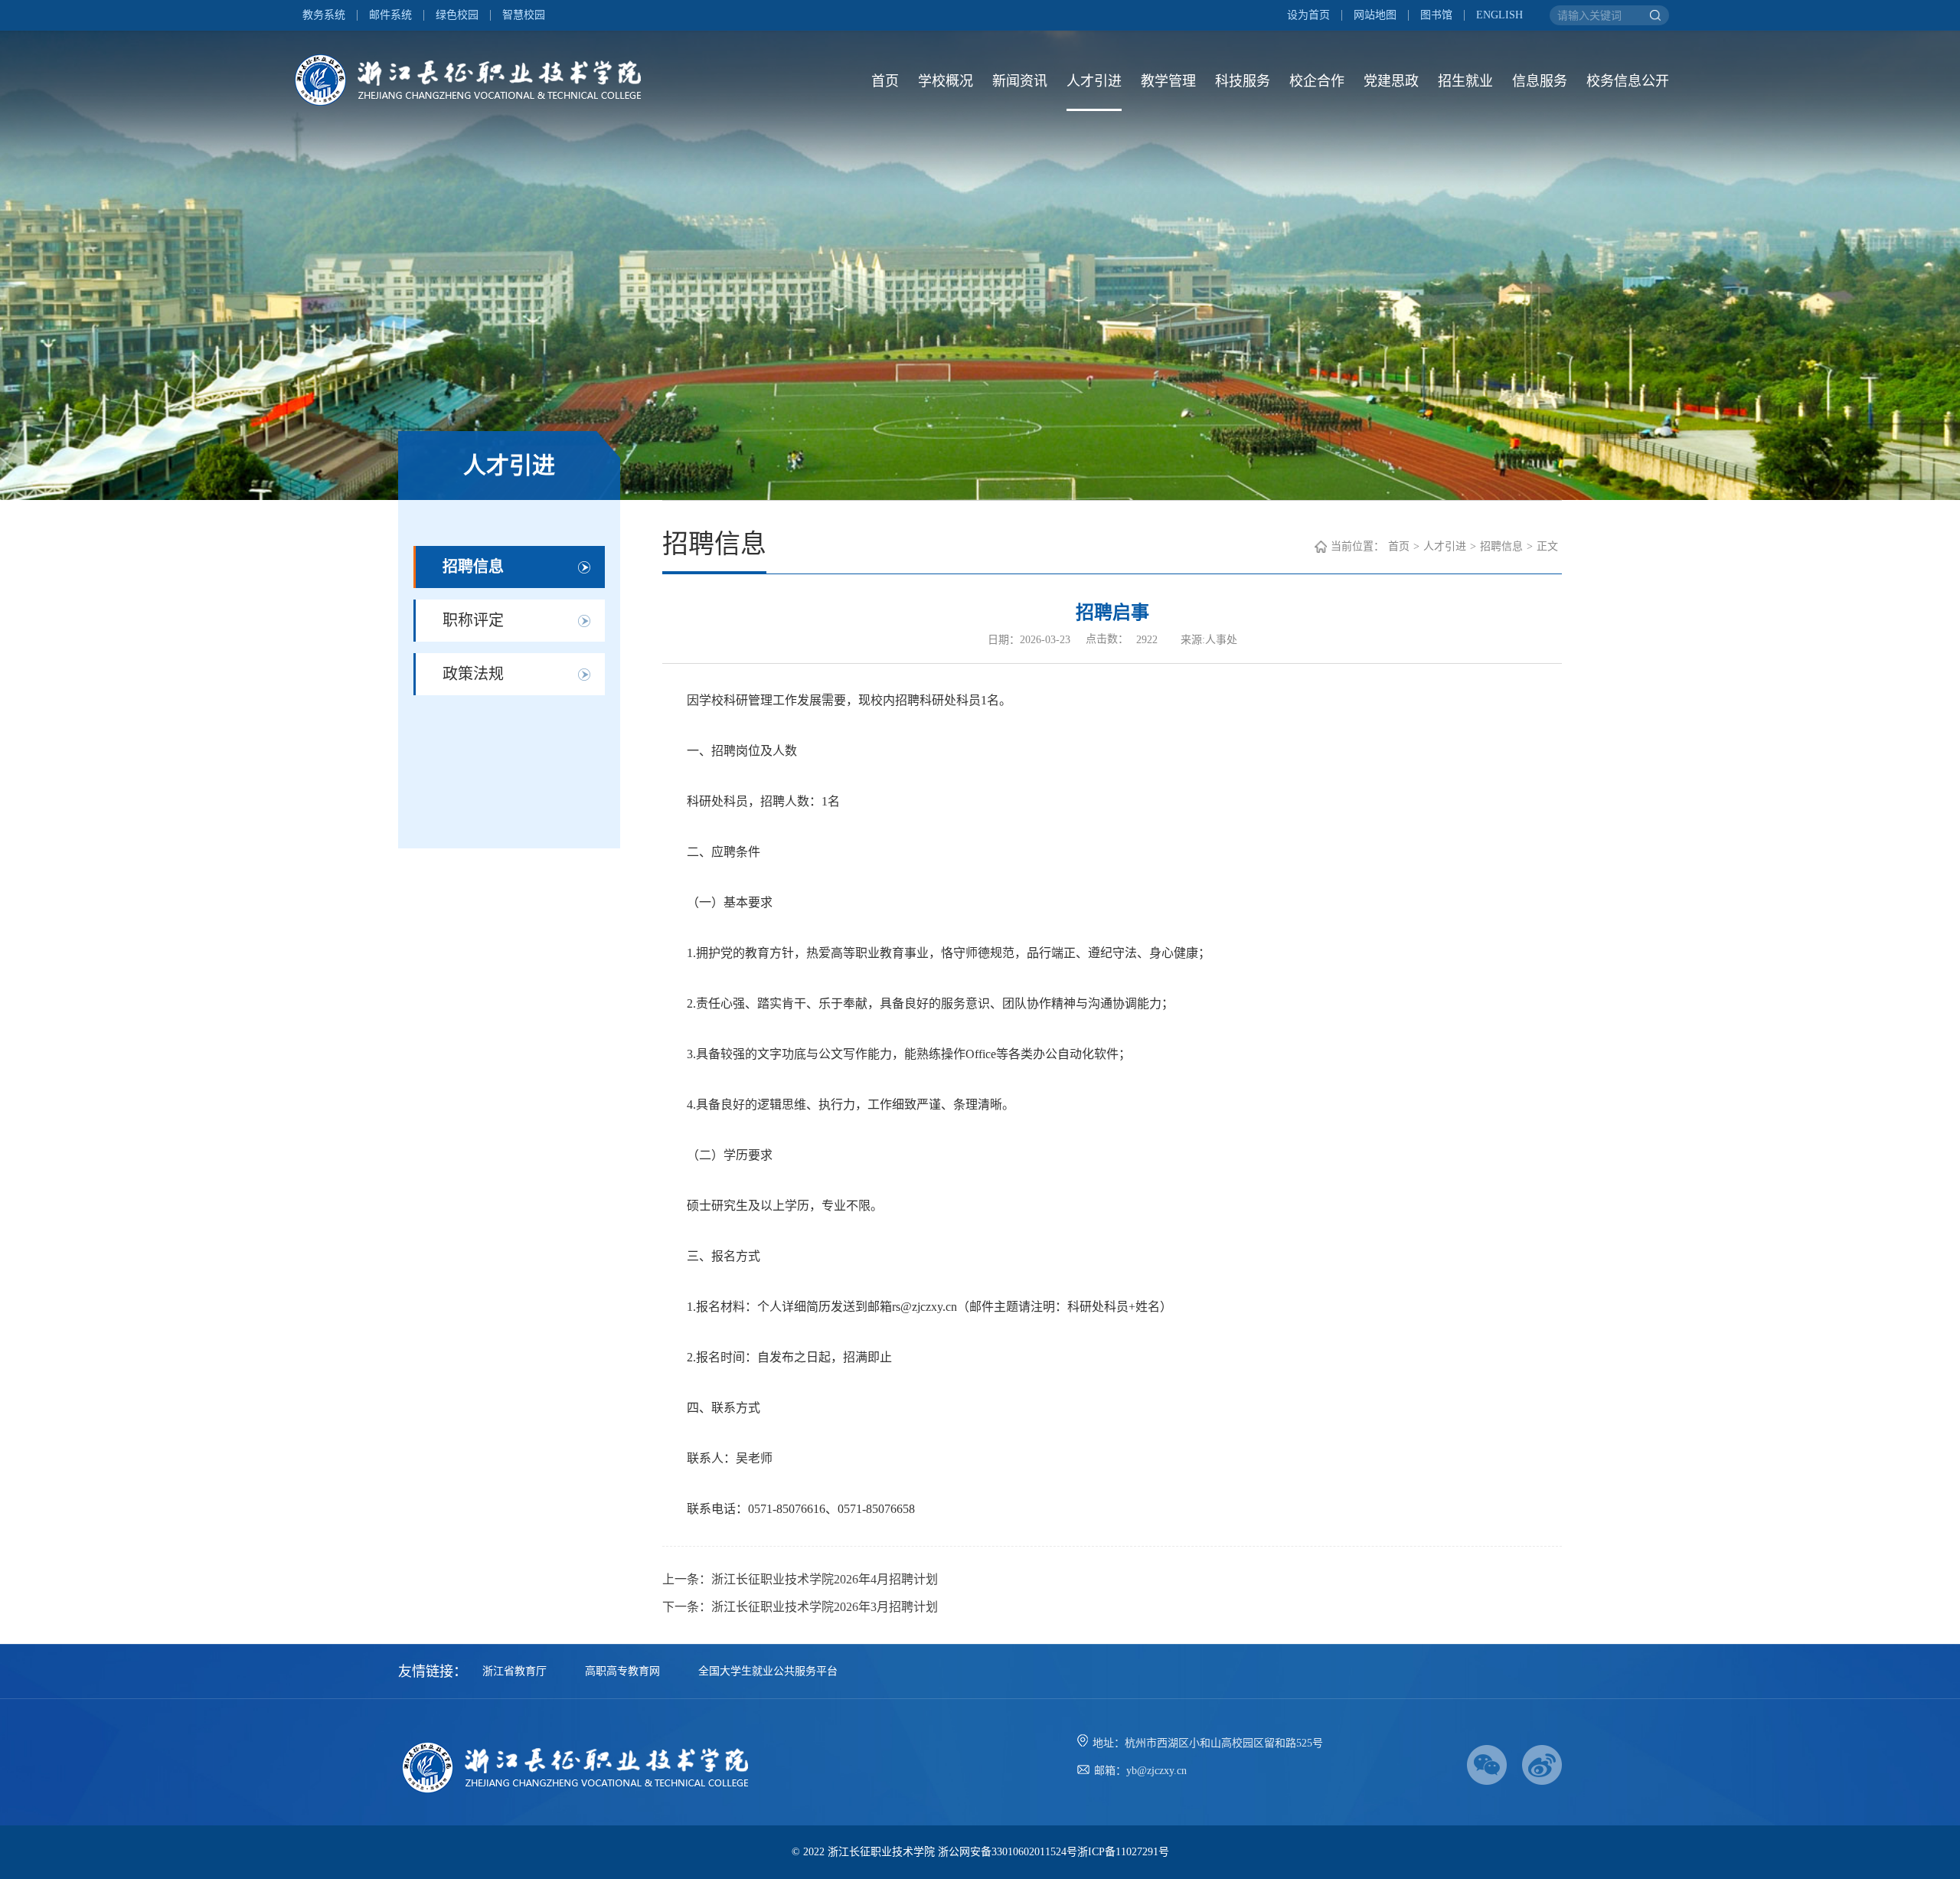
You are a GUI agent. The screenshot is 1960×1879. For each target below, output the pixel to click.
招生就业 (1465, 81)
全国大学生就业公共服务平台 (768, 1671)
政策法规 (473, 674)
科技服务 (1243, 81)
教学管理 (1168, 81)
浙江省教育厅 (514, 1671)
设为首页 (1308, 15)
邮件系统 (390, 15)
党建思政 (1391, 81)
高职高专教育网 (622, 1671)
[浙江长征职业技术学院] (475, 80)
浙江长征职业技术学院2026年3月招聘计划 (825, 1607)
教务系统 (324, 15)
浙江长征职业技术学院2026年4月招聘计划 (825, 1579)
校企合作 (1317, 81)
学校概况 (946, 81)
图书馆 (1436, 15)
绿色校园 (457, 15)
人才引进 (1094, 81)
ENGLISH (1499, 15)
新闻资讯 (1020, 81)
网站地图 (1375, 15)
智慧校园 (524, 15)
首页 (885, 81)
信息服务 (1540, 81)
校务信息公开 (1628, 81)
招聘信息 (473, 567)
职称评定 (473, 620)
